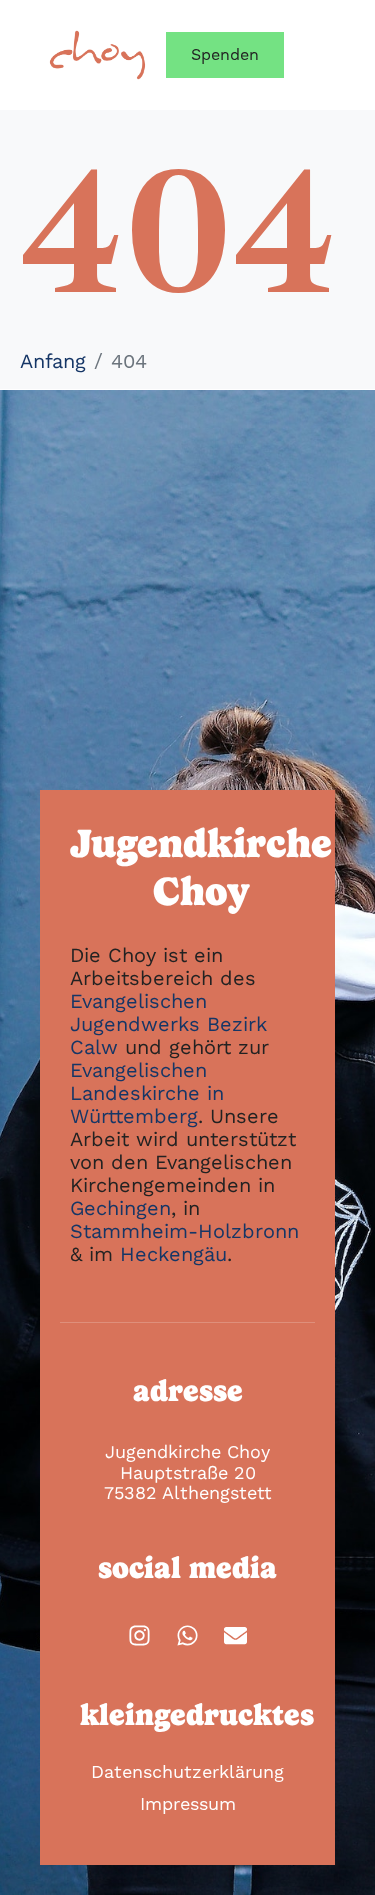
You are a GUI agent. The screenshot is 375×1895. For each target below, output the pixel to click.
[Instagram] (139, 1635)
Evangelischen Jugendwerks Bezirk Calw (168, 1024)
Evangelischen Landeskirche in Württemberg (147, 1093)
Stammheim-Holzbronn (184, 1231)
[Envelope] (235, 1635)
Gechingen (120, 1208)
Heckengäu (173, 1254)
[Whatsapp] (187, 1635)
